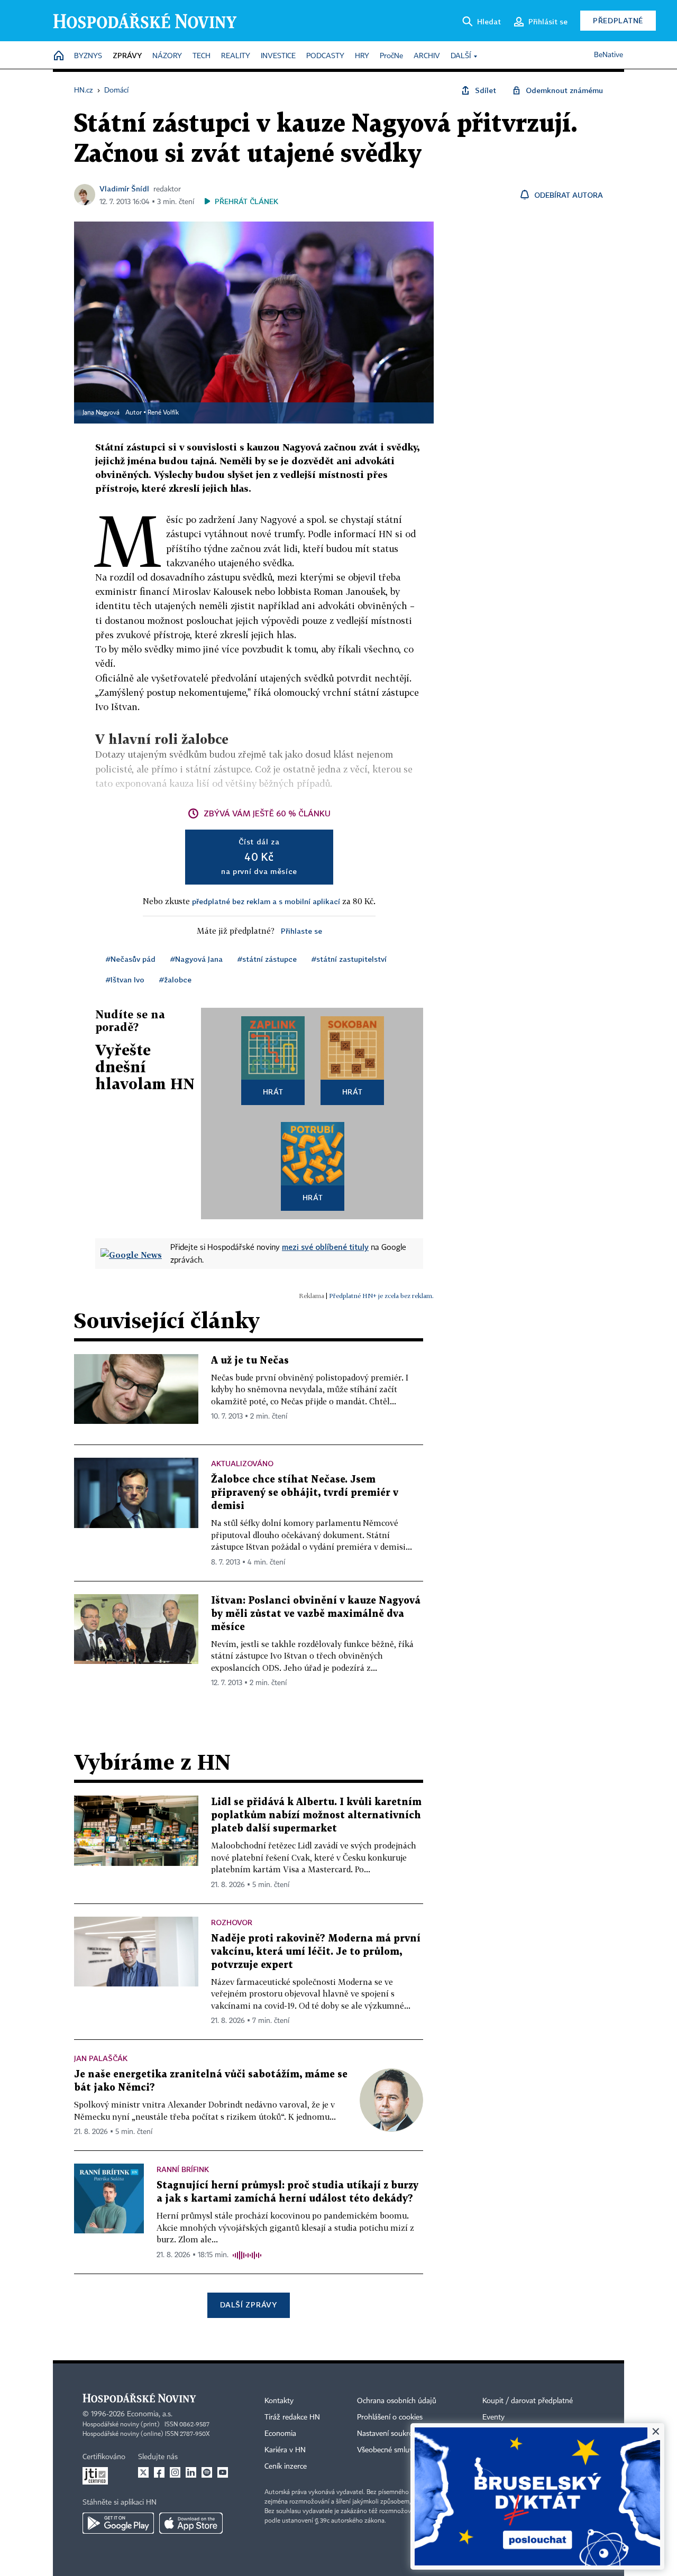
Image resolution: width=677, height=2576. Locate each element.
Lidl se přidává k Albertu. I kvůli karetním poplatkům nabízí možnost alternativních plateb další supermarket (316, 1815)
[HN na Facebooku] (159, 2472)
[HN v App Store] (191, 2523)
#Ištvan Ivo (125, 979)
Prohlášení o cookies (390, 2417)
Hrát (273, 1092)
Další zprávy (248, 2304)
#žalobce (175, 979)
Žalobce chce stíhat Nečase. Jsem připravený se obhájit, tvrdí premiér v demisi (305, 1493)
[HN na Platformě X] (143, 2472)
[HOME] (59, 56)
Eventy (493, 2417)
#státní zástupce (267, 959)
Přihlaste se (301, 931)
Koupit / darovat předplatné (528, 2401)
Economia (280, 2434)
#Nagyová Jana (196, 959)
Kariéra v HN (285, 2450)
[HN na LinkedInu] (191, 2472)
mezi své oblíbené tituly (325, 1247)
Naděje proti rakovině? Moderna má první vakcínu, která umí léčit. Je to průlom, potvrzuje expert (316, 1952)
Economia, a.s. (150, 2414)
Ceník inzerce (286, 2467)
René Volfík (163, 413)
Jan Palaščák (101, 2058)
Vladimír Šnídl (124, 188)
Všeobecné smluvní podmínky (405, 2450)
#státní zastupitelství (349, 959)
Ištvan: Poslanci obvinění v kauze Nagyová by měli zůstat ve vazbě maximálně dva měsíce (316, 1614)
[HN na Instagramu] (175, 2472)
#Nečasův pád (131, 959)
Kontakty (279, 2401)
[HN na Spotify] (207, 2472)
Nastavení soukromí (389, 2434)
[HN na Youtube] (223, 2472)
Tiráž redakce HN (292, 2417)
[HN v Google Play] (118, 2523)
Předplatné (618, 20)
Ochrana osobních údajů (397, 2401)
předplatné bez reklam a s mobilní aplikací (266, 901)
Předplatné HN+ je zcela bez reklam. (381, 1296)
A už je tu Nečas (250, 1361)
